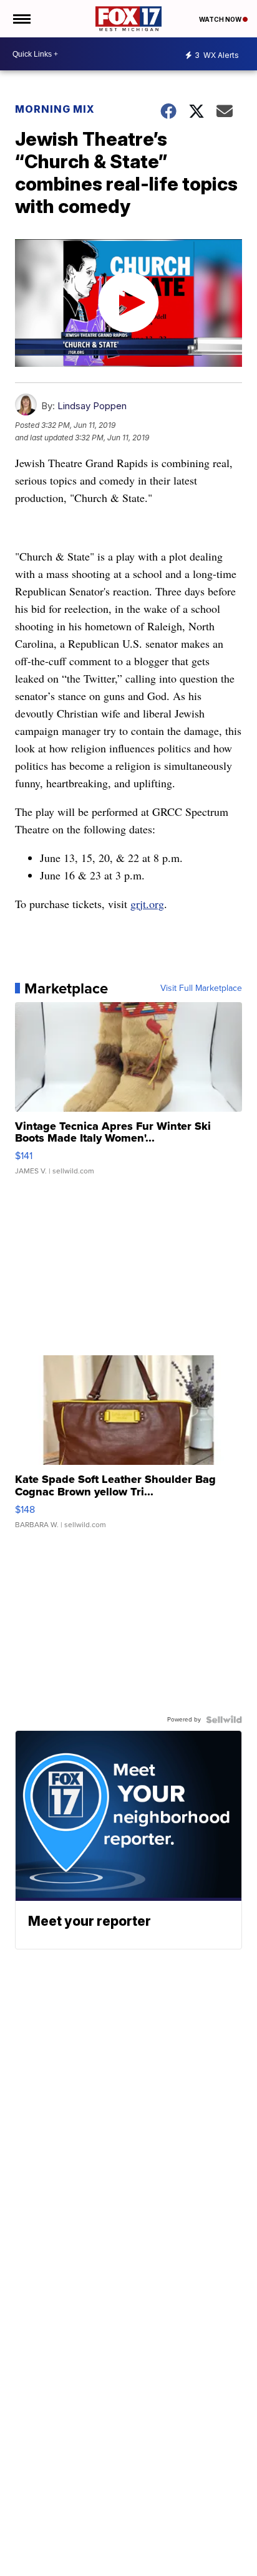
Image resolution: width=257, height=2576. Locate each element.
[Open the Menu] (21, 19)
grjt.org (147, 904)
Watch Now (221, 19)
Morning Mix (55, 109)
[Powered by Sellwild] (224, 1720)
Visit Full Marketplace (201, 988)
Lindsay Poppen (92, 406)
